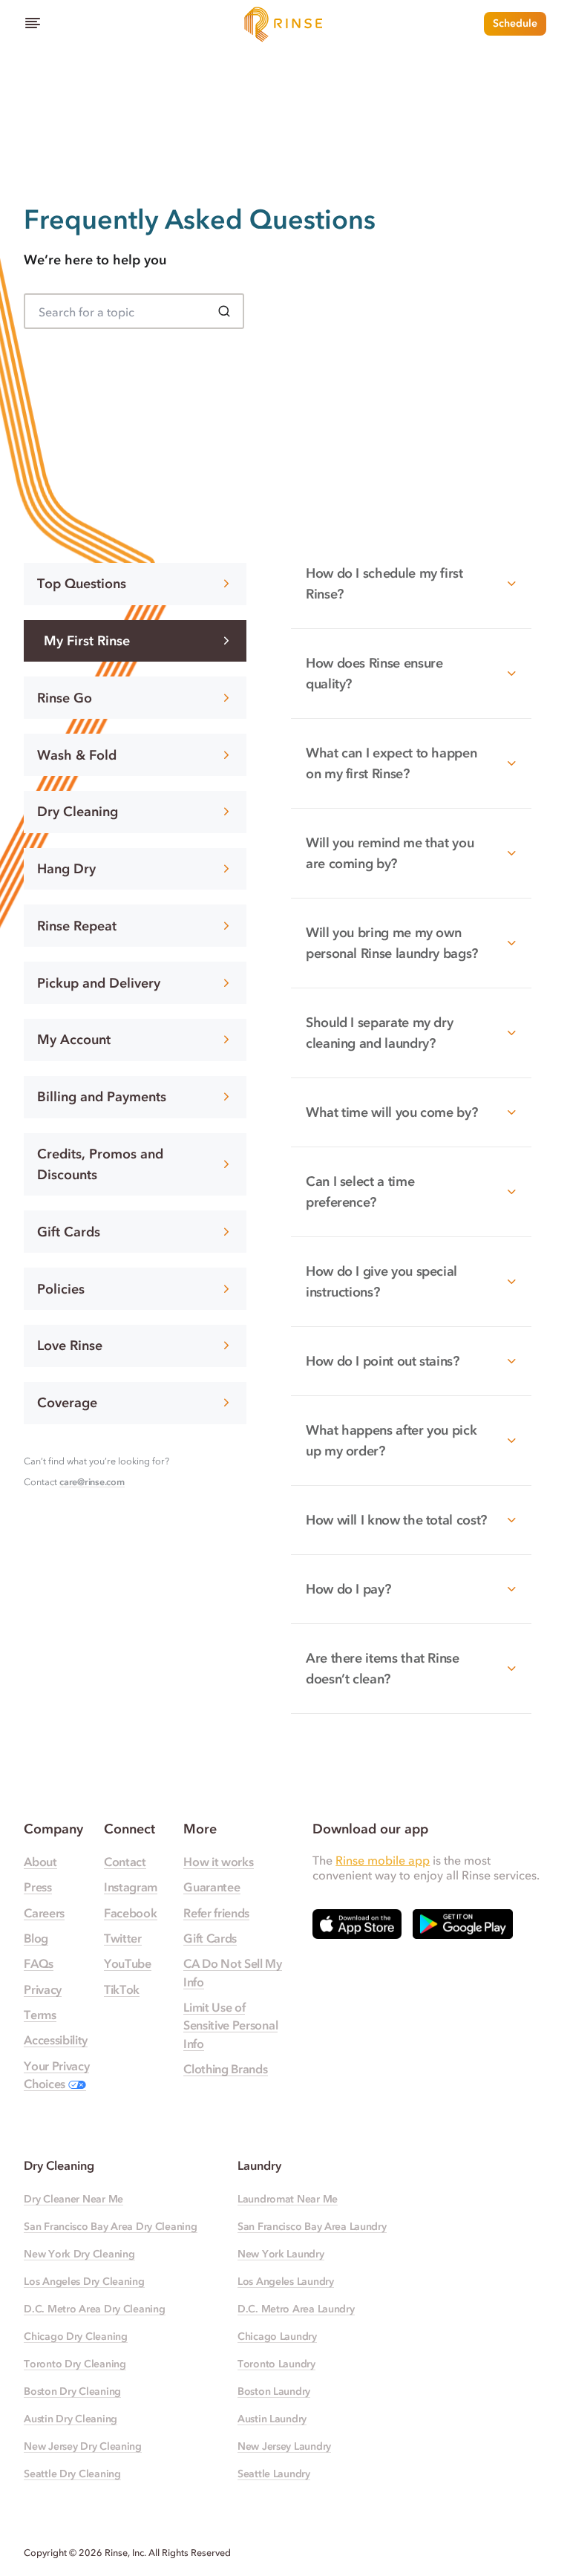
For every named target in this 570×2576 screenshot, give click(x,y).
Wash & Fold (77, 755)
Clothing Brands (225, 2069)
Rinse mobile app (383, 1860)
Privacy (43, 1989)
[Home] (285, 24)
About (40, 1862)
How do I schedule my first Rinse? (384, 584)
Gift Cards (69, 1232)
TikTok (122, 1989)
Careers (44, 1913)
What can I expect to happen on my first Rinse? (391, 763)
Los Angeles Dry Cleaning (84, 2282)
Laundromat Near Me (288, 2199)
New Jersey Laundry (284, 2446)
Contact (125, 1862)
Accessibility (56, 2040)
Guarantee (212, 1887)
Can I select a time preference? (360, 1192)
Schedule (515, 23)
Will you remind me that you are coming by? (390, 853)
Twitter (123, 1938)
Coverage (67, 1403)
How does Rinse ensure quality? (374, 674)
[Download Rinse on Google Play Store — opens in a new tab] (463, 1924)
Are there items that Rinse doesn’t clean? (383, 1669)
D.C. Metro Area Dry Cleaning (94, 2309)
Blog (36, 1938)
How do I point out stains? (383, 1361)
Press (37, 1887)
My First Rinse (87, 641)
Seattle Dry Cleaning (72, 2474)
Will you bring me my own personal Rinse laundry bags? (392, 943)
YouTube (128, 1963)
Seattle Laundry (274, 2474)
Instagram (131, 1887)
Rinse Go (65, 698)
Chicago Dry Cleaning (75, 2337)
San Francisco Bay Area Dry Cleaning (110, 2227)
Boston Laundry (274, 2391)
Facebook (130, 1913)
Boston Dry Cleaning (72, 2391)
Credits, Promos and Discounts (100, 1164)
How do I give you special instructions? (381, 1282)
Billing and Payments (102, 1097)
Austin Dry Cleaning (71, 2419)
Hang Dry (66, 869)
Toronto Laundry (276, 2364)
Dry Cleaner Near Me (73, 2199)
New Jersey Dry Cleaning (83, 2446)
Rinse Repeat (77, 926)
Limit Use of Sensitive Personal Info (230, 2025)
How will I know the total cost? (396, 1520)
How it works (218, 1862)
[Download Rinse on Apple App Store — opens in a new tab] (357, 1924)
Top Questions (82, 584)
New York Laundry (281, 2254)
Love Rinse (70, 1346)
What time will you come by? (392, 1112)
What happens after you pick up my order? (391, 1441)
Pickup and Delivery (99, 983)
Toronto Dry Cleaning (75, 2364)
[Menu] (33, 24)
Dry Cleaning (78, 812)
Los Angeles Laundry (286, 2282)
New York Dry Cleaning (79, 2254)
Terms (40, 2015)
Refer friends (216, 1913)
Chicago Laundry (277, 2337)
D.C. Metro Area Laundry (296, 2309)
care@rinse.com (92, 1482)
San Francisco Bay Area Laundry (312, 2227)
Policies (61, 1289)
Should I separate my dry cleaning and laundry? (379, 1033)
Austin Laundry (272, 2419)
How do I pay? (348, 1589)
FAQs (39, 1963)
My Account (74, 1040)
